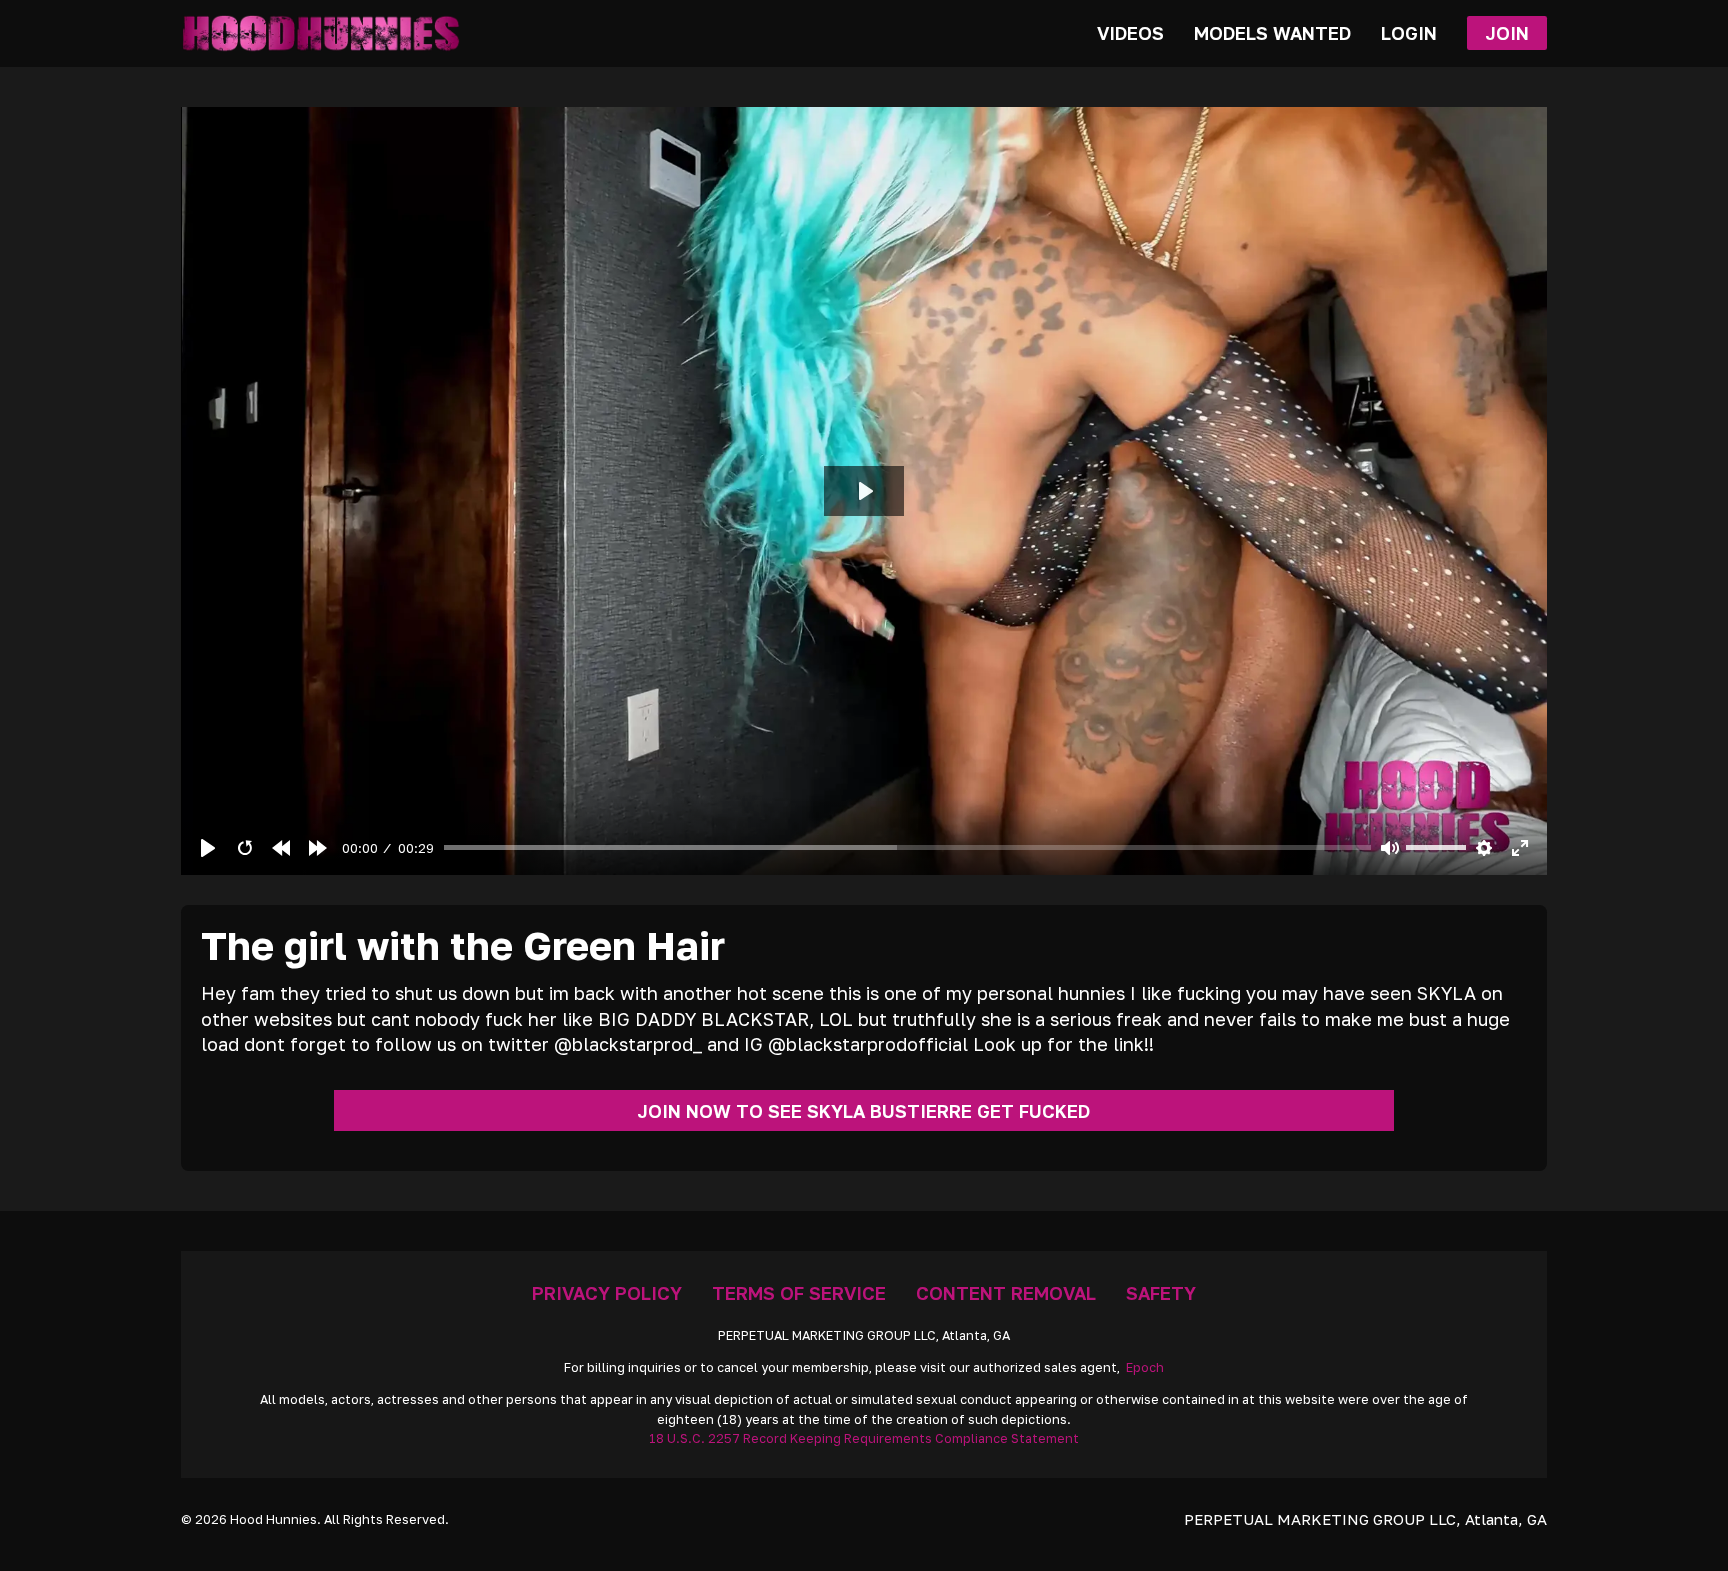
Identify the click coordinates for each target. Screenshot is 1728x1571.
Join (1507, 33)
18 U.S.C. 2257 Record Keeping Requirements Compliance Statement (864, 1438)
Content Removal (1006, 1293)
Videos (1130, 33)
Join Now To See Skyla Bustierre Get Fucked (863, 1111)
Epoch (1145, 1367)
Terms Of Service (799, 1293)
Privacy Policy (607, 1293)
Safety (1161, 1293)
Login (1409, 33)
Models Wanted (1272, 33)
